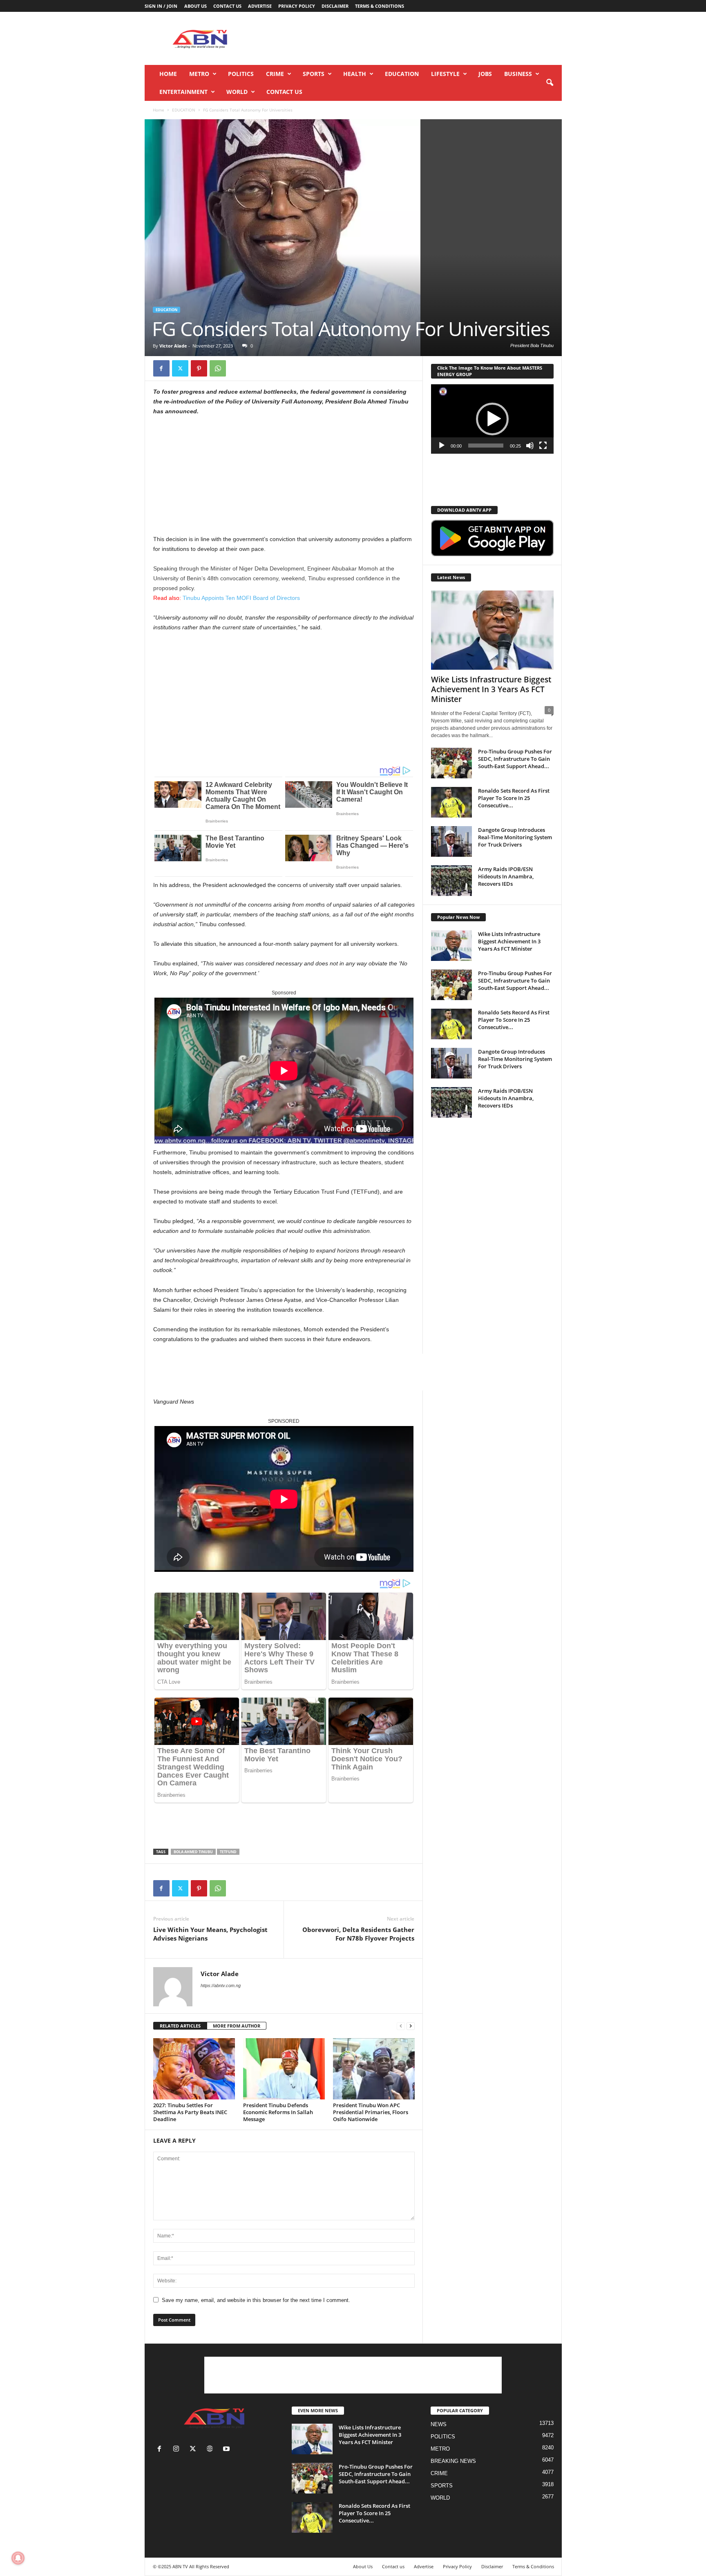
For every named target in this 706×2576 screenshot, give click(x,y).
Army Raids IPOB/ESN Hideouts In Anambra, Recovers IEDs (506, 876)
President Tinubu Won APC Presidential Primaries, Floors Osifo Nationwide (371, 2112)
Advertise (260, 6)
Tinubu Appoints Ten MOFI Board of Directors (227, 598)
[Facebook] (161, 368)
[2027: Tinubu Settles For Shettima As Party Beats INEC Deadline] (194, 2069)
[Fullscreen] (543, 446)
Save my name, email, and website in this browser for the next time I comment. (256, 2300)
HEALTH (355, 74)
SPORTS (314, 74)
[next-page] (411, 2026)
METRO (199, 74)
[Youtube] (227, 2450)
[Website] (211, 2450)
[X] (180, 368)
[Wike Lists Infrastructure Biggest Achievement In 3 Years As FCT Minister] (492, 630)
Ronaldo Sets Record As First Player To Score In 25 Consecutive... (514, 798)
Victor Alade (173, 346)
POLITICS (241, 74)
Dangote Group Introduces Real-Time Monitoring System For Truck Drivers (515, 837)
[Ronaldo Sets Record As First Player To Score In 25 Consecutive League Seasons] (451, 802)
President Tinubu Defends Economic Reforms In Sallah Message (278, 2112)
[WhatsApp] (218, 368)
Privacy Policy (297, 6)
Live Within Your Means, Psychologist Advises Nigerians (210, 1934)
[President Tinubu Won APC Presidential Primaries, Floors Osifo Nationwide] (374, 2069)
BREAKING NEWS (453, 2461)
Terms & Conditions (380, 6)
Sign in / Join (161, 6)
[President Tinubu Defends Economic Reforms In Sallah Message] (284, 2069)
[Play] (442, 446)
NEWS (439, 2424)
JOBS (485, 74)
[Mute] (530, 446)
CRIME (275, 74)
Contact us (227, 6)
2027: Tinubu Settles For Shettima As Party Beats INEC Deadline (190, 2112)
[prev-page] (401, 2026)
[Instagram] (178, 2450)
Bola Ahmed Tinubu (193, 1852)
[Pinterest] (199, 368)
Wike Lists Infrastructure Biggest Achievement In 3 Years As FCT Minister (491, 689)
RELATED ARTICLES (180, 2026)
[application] (492, 419)
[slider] (486, 446)
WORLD (237, 92)
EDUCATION (402, 74)
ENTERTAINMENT (183, 92)
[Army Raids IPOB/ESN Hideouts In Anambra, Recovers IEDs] (451, 881)
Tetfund (228, 1852)
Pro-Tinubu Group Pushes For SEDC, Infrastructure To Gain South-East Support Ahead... (515, 759)
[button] (550, 83)
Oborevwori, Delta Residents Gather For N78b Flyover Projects (358, 1934)
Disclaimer (335, 6)
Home (168, 74)
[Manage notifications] (18, 2558)
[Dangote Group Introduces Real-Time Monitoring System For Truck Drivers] (451, 841)
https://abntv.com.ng (221, 1985)
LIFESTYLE (445, 74)
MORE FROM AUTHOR (237, 2026)
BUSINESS (518, 74)
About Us (195, 6)
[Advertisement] (413, 38)
